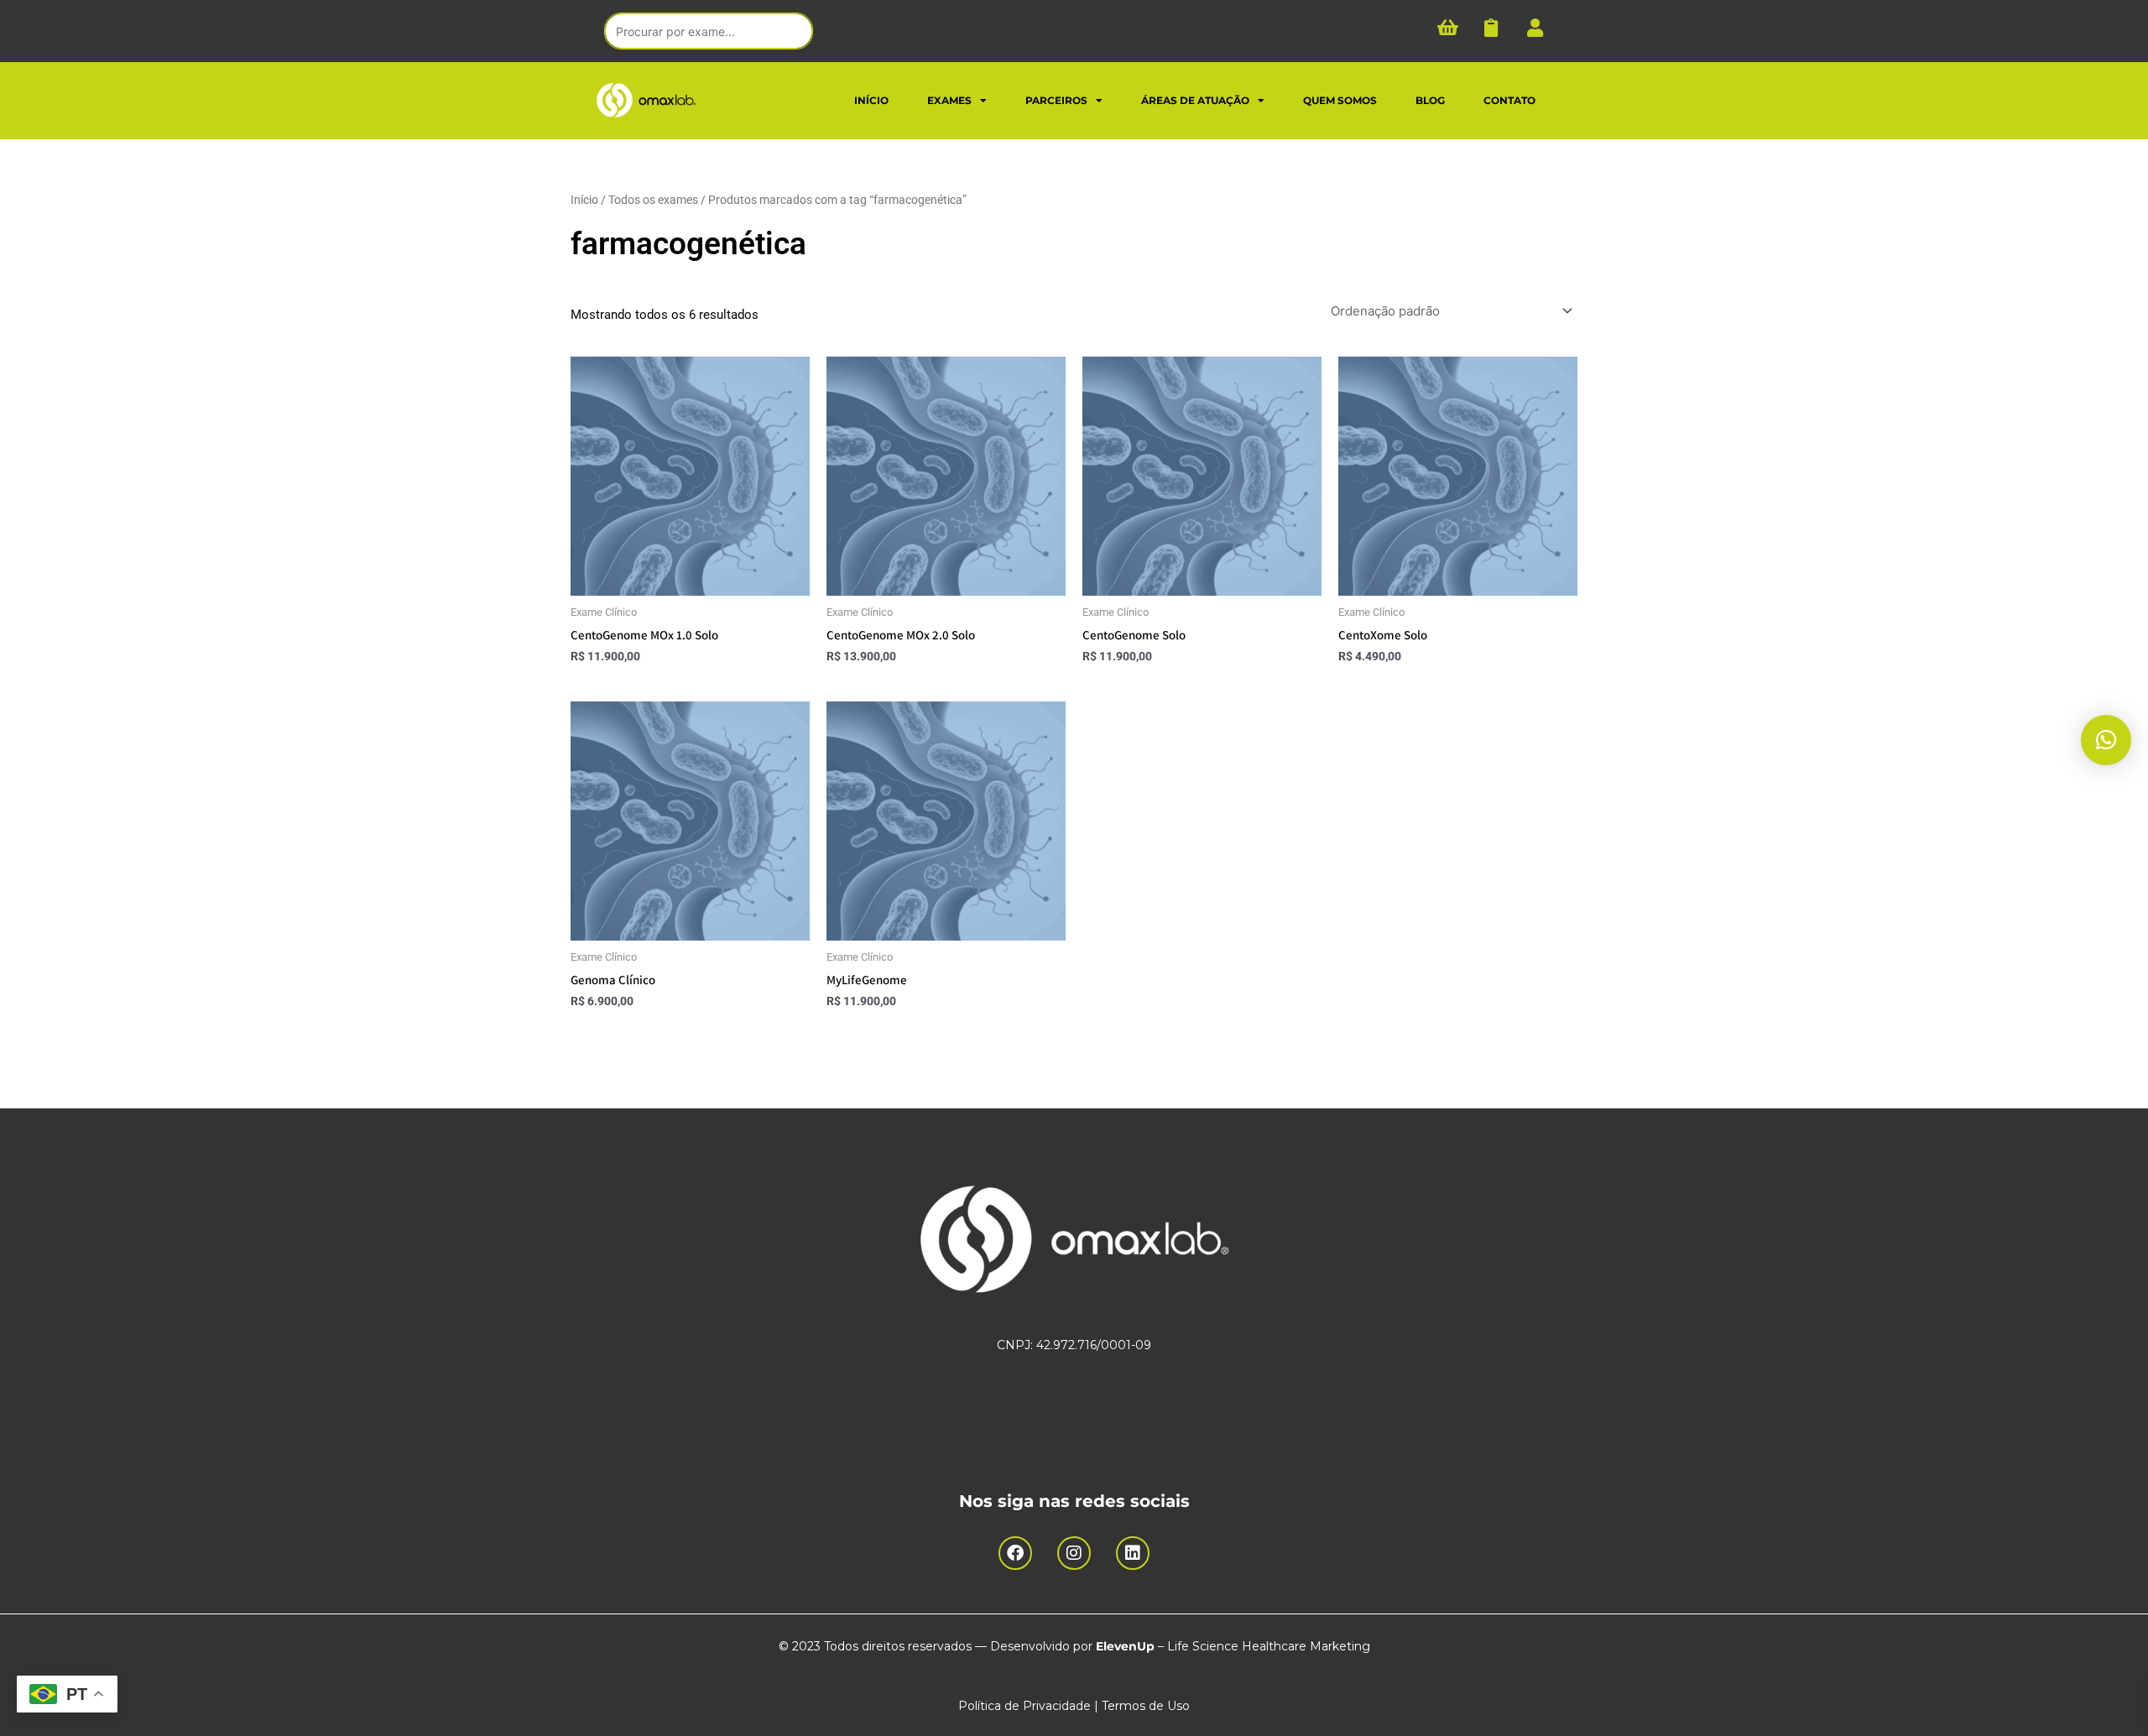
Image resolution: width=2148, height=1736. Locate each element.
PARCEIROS (1056, 100)
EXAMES (949, 100)
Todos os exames (653, 200)
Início (584, 200)
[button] (2106, 740)
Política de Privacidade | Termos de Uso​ (1074, 1706)
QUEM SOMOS (1340, 100)
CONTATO (1509, 100)
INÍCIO (871, 100)
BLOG (1430, 100)
